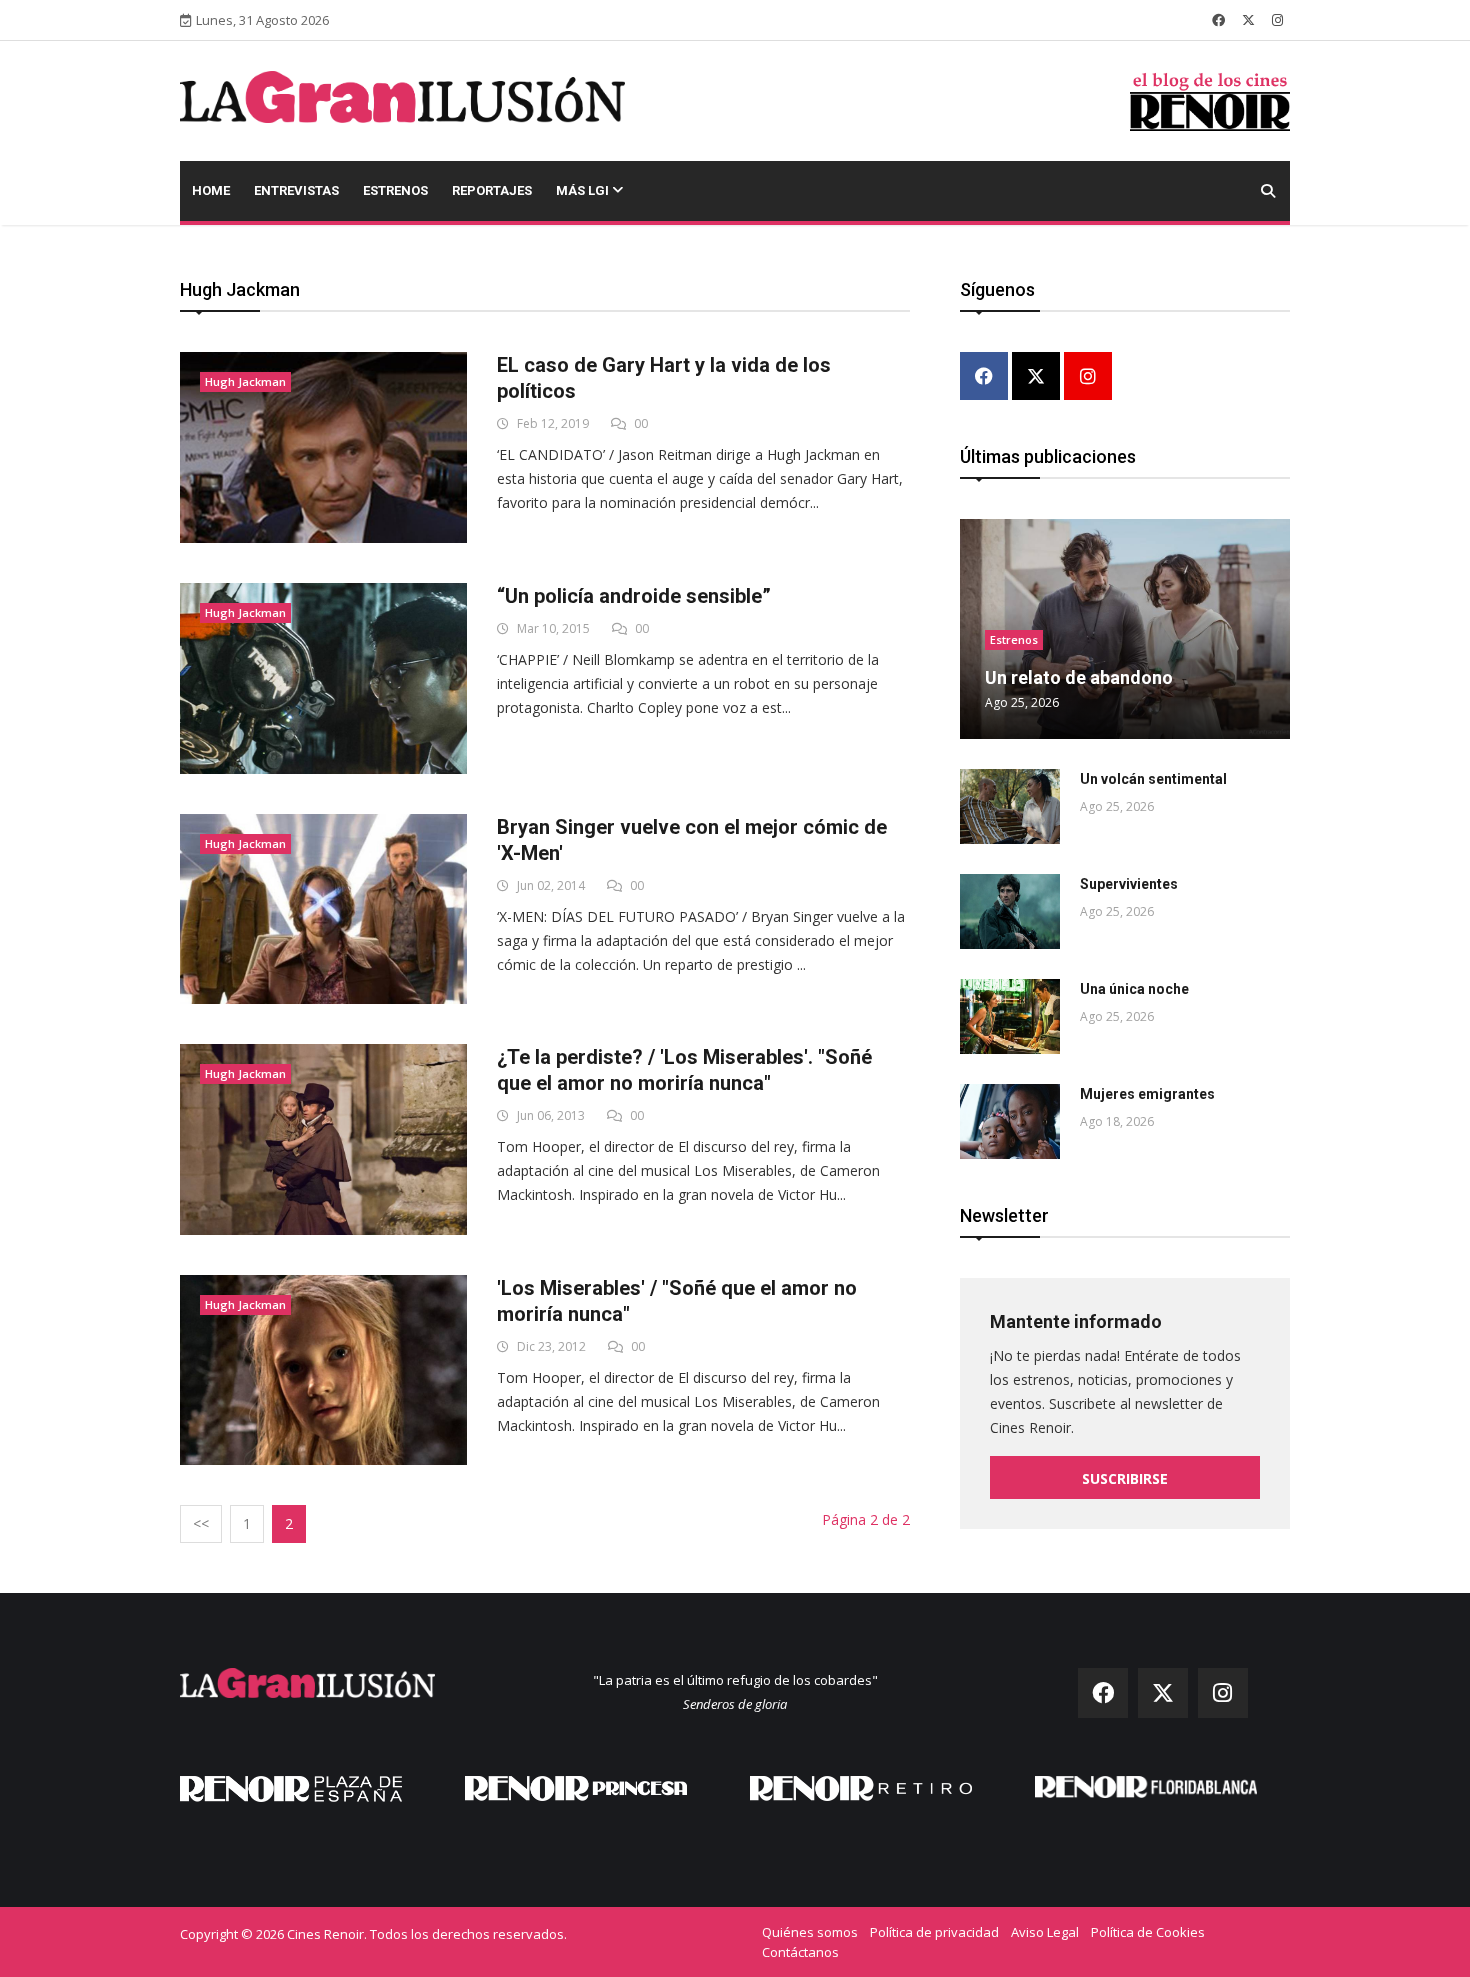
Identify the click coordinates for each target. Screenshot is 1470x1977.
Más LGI (584, 190)
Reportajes (492, 190)
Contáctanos (800, 1952)
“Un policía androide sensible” (634, 596)
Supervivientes (1129, 884)
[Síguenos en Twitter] (1248, 20)
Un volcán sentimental (1153, 779)
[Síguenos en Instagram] (1277, 20)
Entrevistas (296, 190)
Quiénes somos (810, 1932)
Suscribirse (1125, 1478)
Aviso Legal (1045, 1932)
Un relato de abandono (1079, 677)
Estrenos (395, 190)
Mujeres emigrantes (1147, 1094)
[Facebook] (984, 377)
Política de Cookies (1148, 1932)
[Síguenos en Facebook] (1218, 20)
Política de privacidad (934, 1932)
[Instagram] (1088, 377)
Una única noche (1134, 989)
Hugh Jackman (245, 381)
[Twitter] (1036, 377)
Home (211, 190)
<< (201, 1523)
